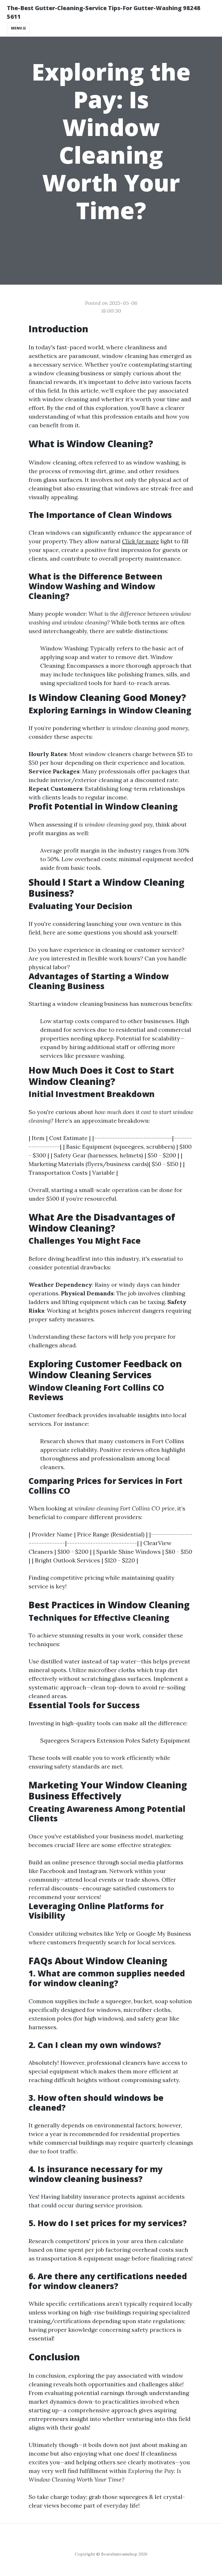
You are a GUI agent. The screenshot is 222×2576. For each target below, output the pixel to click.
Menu (17, 28)
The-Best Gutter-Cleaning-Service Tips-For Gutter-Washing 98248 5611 (104, 12)
